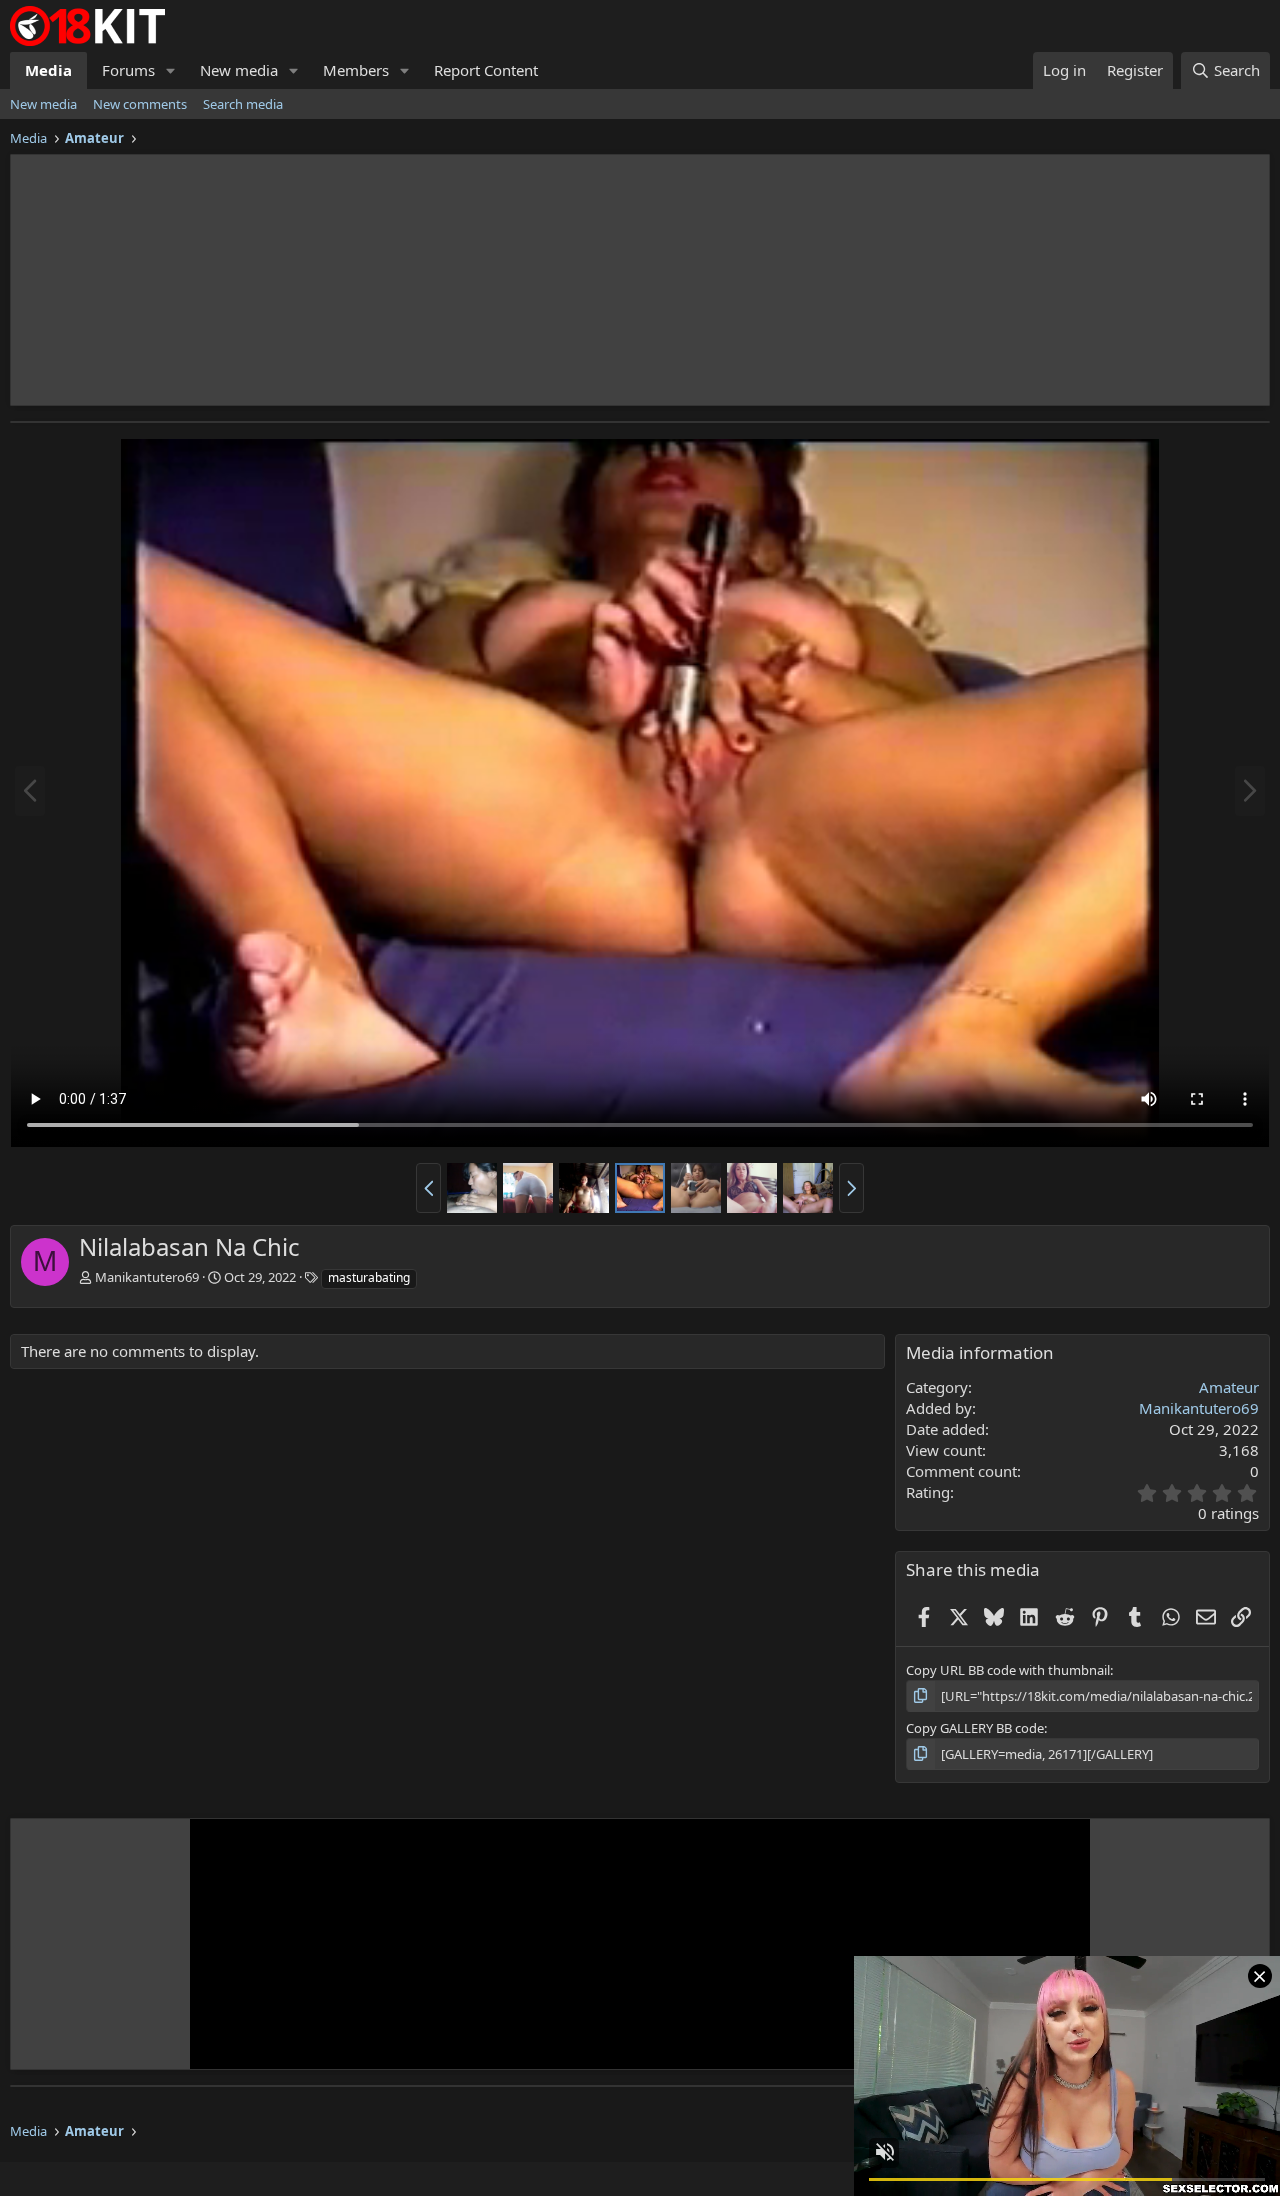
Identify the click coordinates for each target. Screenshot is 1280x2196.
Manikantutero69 (147, 1277)
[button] (171, 70)
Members (356, 70)
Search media (243, 104)
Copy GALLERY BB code (975, 1728)
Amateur (1229, 1387)
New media (239, 70)
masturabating (369, 1277)
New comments (140, 104)
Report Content (486, 70)
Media (48, 70)
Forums (128, 70)
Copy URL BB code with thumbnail (1008, 1670)
